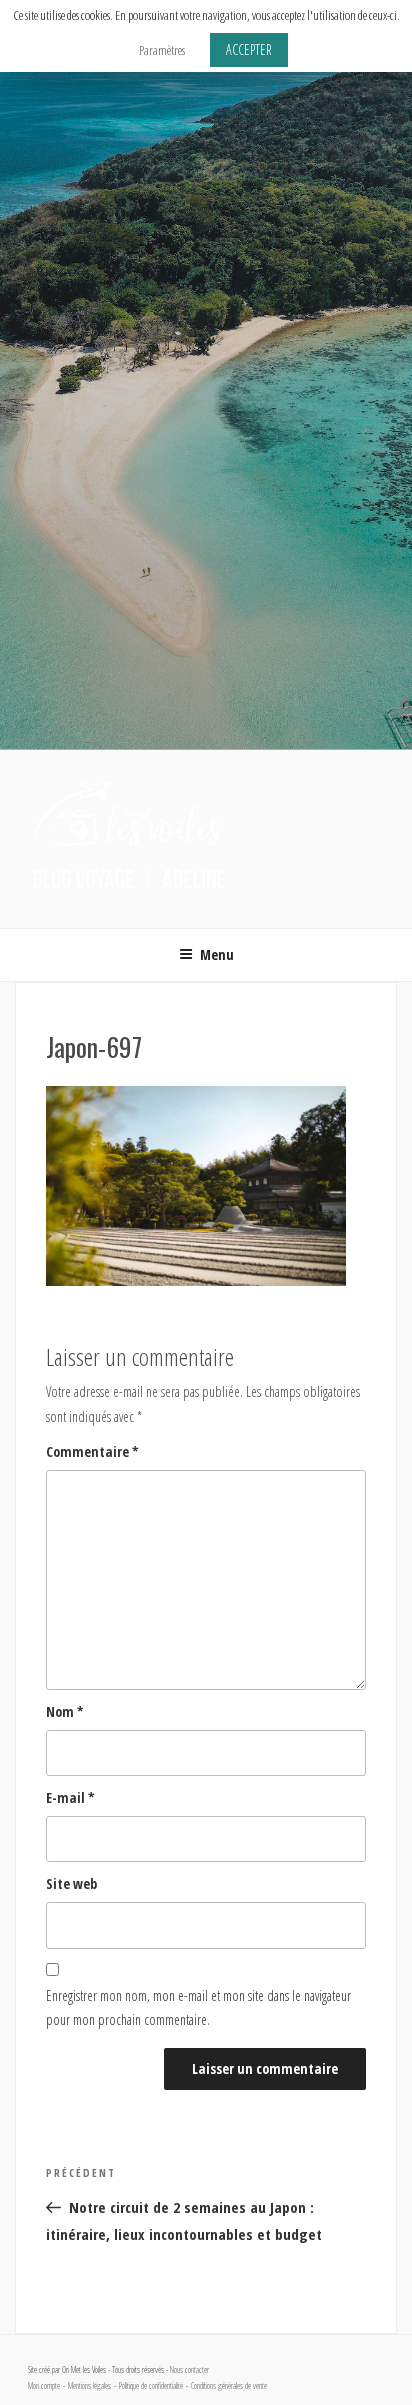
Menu (217, 954)
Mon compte (44, 2386)
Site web (71, 1883)
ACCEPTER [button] (249, 49)
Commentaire (92, 1451)
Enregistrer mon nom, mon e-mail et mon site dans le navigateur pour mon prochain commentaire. (198, 2008)
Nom (65, 1711)
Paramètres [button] (162, 50)
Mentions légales (89, 2386)
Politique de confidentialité (151, 2386)
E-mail (70, 1797)
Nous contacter (189, 2370)
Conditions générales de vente (229, 2386)
